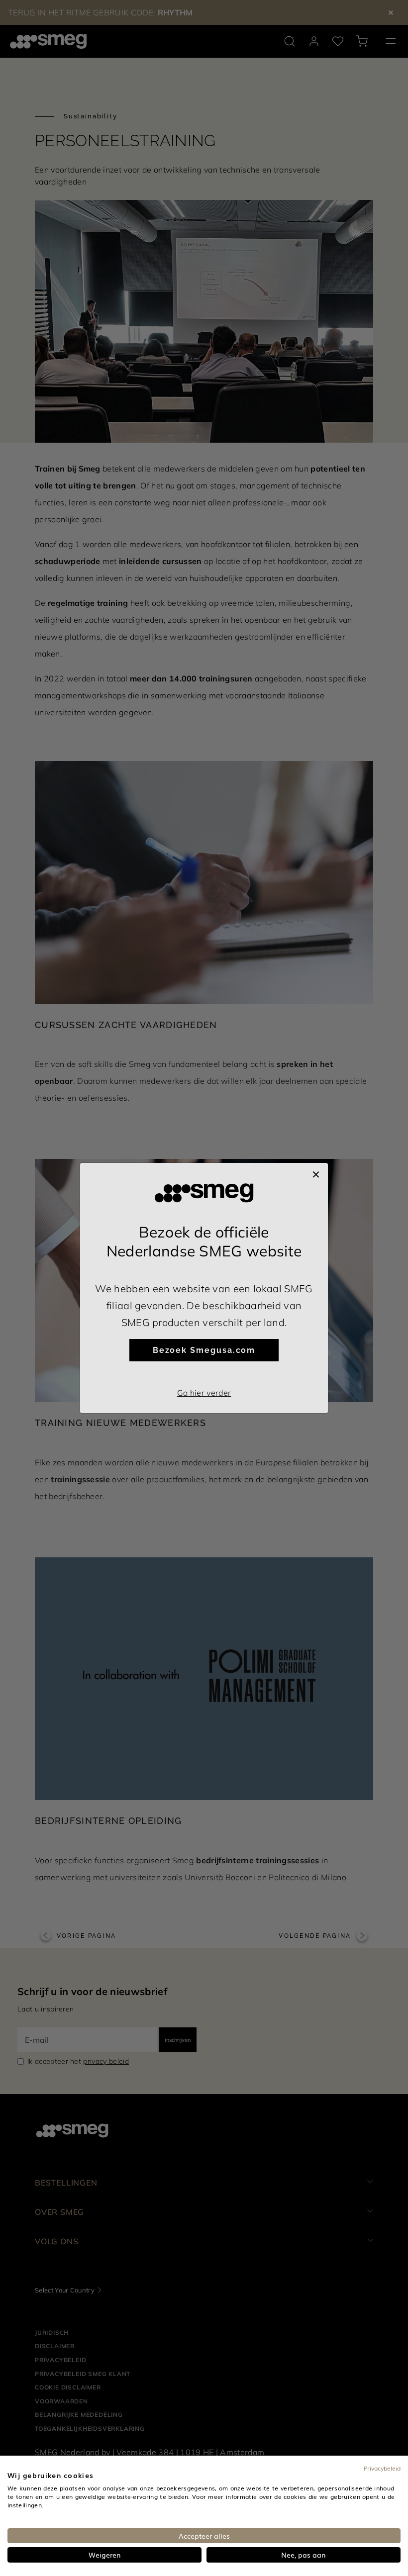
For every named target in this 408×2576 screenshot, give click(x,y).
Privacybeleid (382, 2468)
